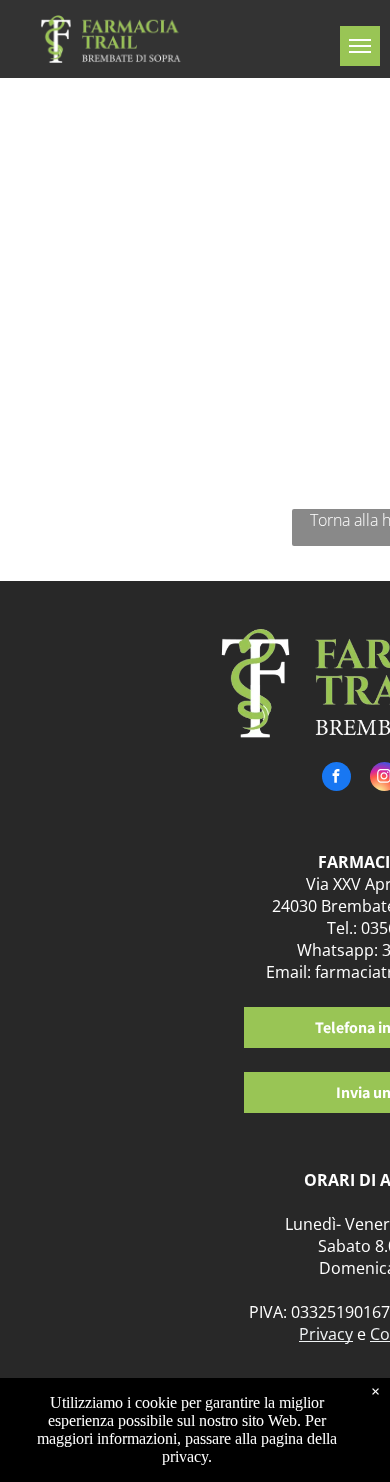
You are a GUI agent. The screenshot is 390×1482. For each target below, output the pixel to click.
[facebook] (336, 779)
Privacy (326, 1334)
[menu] (360, 46)
